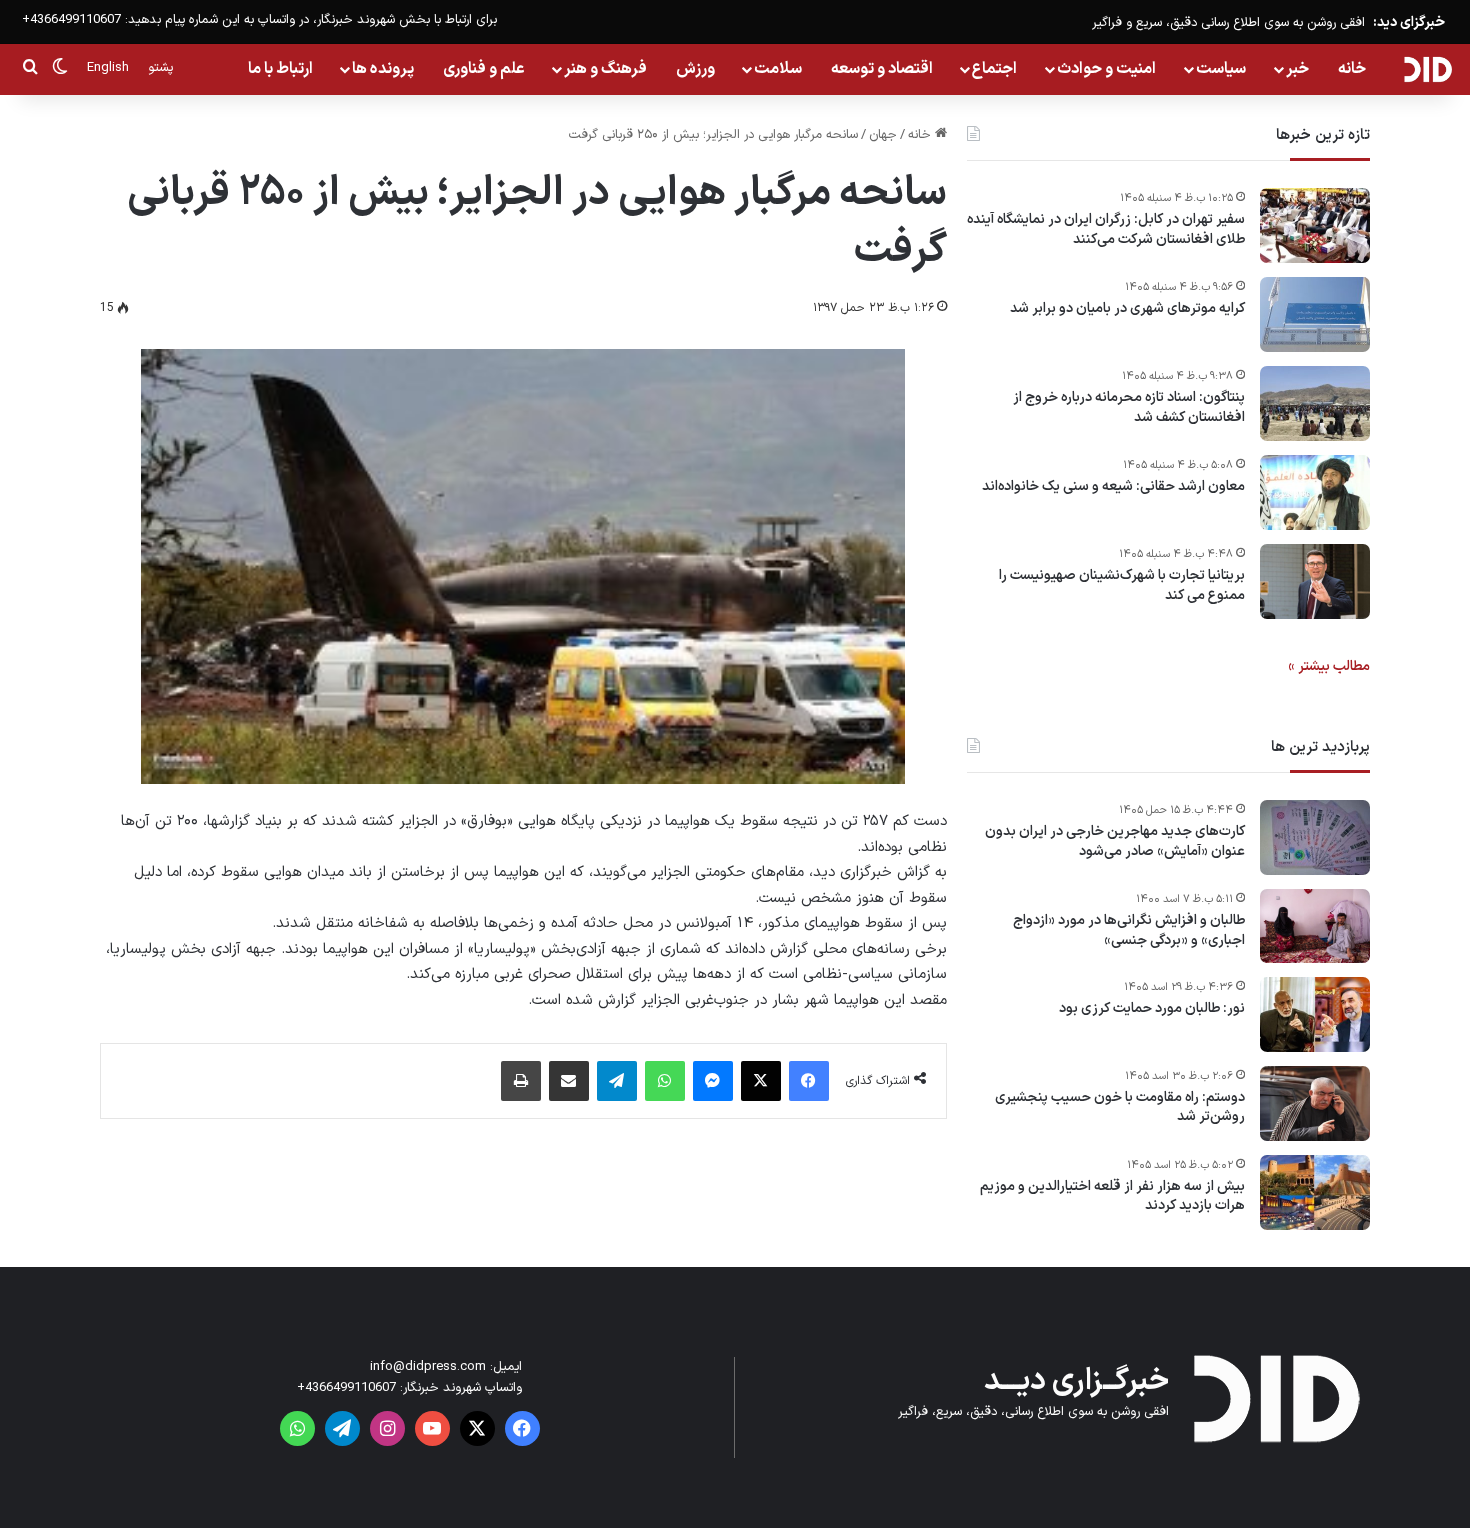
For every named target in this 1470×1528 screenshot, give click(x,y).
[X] (761, 1081)
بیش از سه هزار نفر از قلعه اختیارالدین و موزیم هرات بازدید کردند (1112, 1196)
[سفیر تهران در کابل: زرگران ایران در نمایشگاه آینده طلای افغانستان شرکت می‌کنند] (1315, 225)
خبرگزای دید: (1409, 22)
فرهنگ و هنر (605, 69)
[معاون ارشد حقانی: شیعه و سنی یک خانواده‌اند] (1315, 492)
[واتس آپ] (665, 1081)
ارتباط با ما (280, 69)
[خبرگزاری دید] (1427, 69)
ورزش (695, 69)
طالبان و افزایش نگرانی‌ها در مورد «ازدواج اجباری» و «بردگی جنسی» (1129, 930)
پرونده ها (383, 69)
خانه (1352, 69)
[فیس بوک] (809, 1081)
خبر (1297, 69)
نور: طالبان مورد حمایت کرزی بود (1152, 1009)
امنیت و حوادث (1106, 69)
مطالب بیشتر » (1329, 666)
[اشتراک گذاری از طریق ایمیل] (569, 1081)
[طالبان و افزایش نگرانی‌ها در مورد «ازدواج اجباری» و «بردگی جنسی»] (1315, 926)
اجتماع (994, 69)
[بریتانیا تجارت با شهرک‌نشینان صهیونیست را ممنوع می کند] (1315, 581)
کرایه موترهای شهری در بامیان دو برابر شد (1127, 309)
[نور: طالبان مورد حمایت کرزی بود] (1315, 1014)
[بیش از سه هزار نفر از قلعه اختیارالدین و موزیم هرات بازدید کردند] (1315, 1192)
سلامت (778, 69)
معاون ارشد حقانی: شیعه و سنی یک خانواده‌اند (1113, 487)
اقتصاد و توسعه (882, 69)
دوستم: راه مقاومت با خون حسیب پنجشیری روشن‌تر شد (1120, 1107)
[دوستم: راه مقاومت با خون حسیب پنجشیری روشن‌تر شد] (1315, 1103)
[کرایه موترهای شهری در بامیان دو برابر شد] (1315, 314)
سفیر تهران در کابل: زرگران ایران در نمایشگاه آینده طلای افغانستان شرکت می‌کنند (1106, 229)
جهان (883, 135)
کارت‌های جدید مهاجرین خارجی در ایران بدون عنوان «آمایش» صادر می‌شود (1115, 841)
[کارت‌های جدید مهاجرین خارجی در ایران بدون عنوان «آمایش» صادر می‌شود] (1315, 837)
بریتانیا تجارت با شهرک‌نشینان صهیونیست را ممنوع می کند (1122, 585)
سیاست (1221, 69)
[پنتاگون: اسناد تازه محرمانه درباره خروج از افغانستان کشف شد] (1315, 403)
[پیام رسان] (713, 1081)
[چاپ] (521, 1081)
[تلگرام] (617, 1081)
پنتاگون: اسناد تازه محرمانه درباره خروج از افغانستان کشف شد (1129, 407)
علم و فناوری (484, 69)
